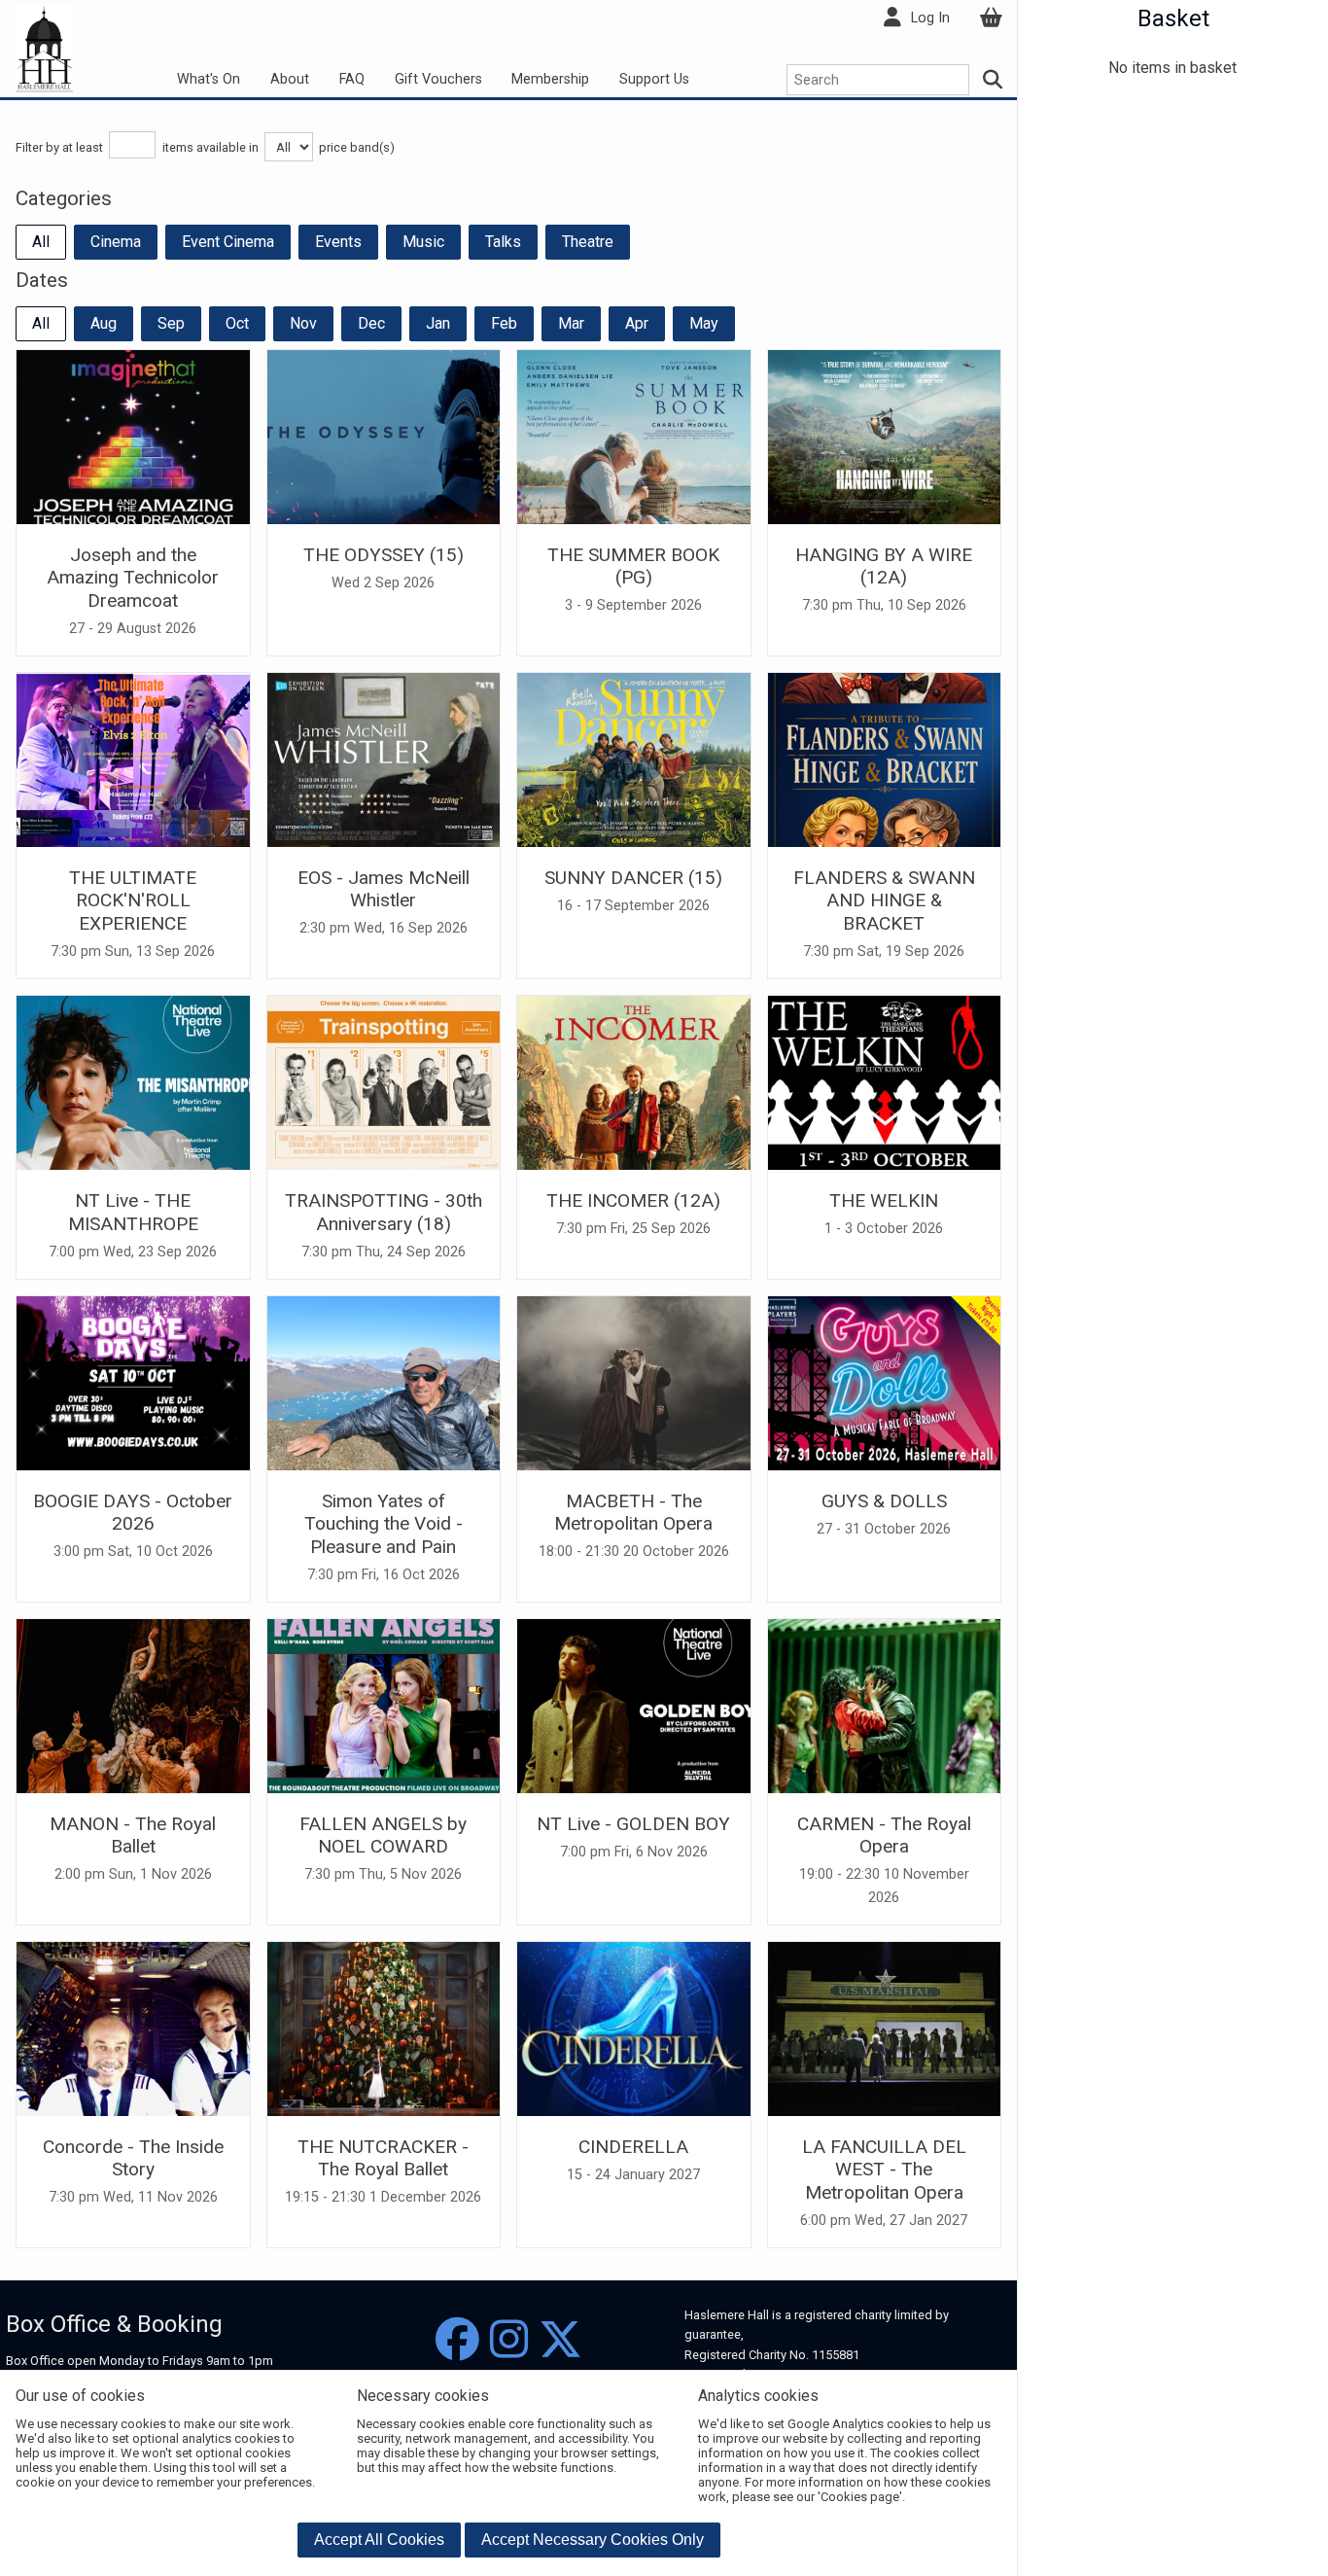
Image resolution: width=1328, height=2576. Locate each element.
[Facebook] (457, 2340)
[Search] (994, 80)
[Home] (44, 47)
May (704, 323)
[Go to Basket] (991, 18)
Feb (504, 323)
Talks (503, 242)
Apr (637, 323)
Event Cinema (228, 242)
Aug (104, 323)
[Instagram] (509, 2340)
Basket (1173, 18)
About (290, 79)
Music (423, 242)
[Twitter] (560, 2340)
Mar (571, 323)
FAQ (352, 79)
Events (338, 242)
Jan (438, 323)
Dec (371, 323)
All (41, 242)
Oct (237, 323)
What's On (209, 79)
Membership (550, 79)
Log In (930, 18)
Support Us (654, 79)
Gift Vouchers (438, 79)
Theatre (588, 242)
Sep (171, 323)
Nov (303, 323)
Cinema (116, 242)
